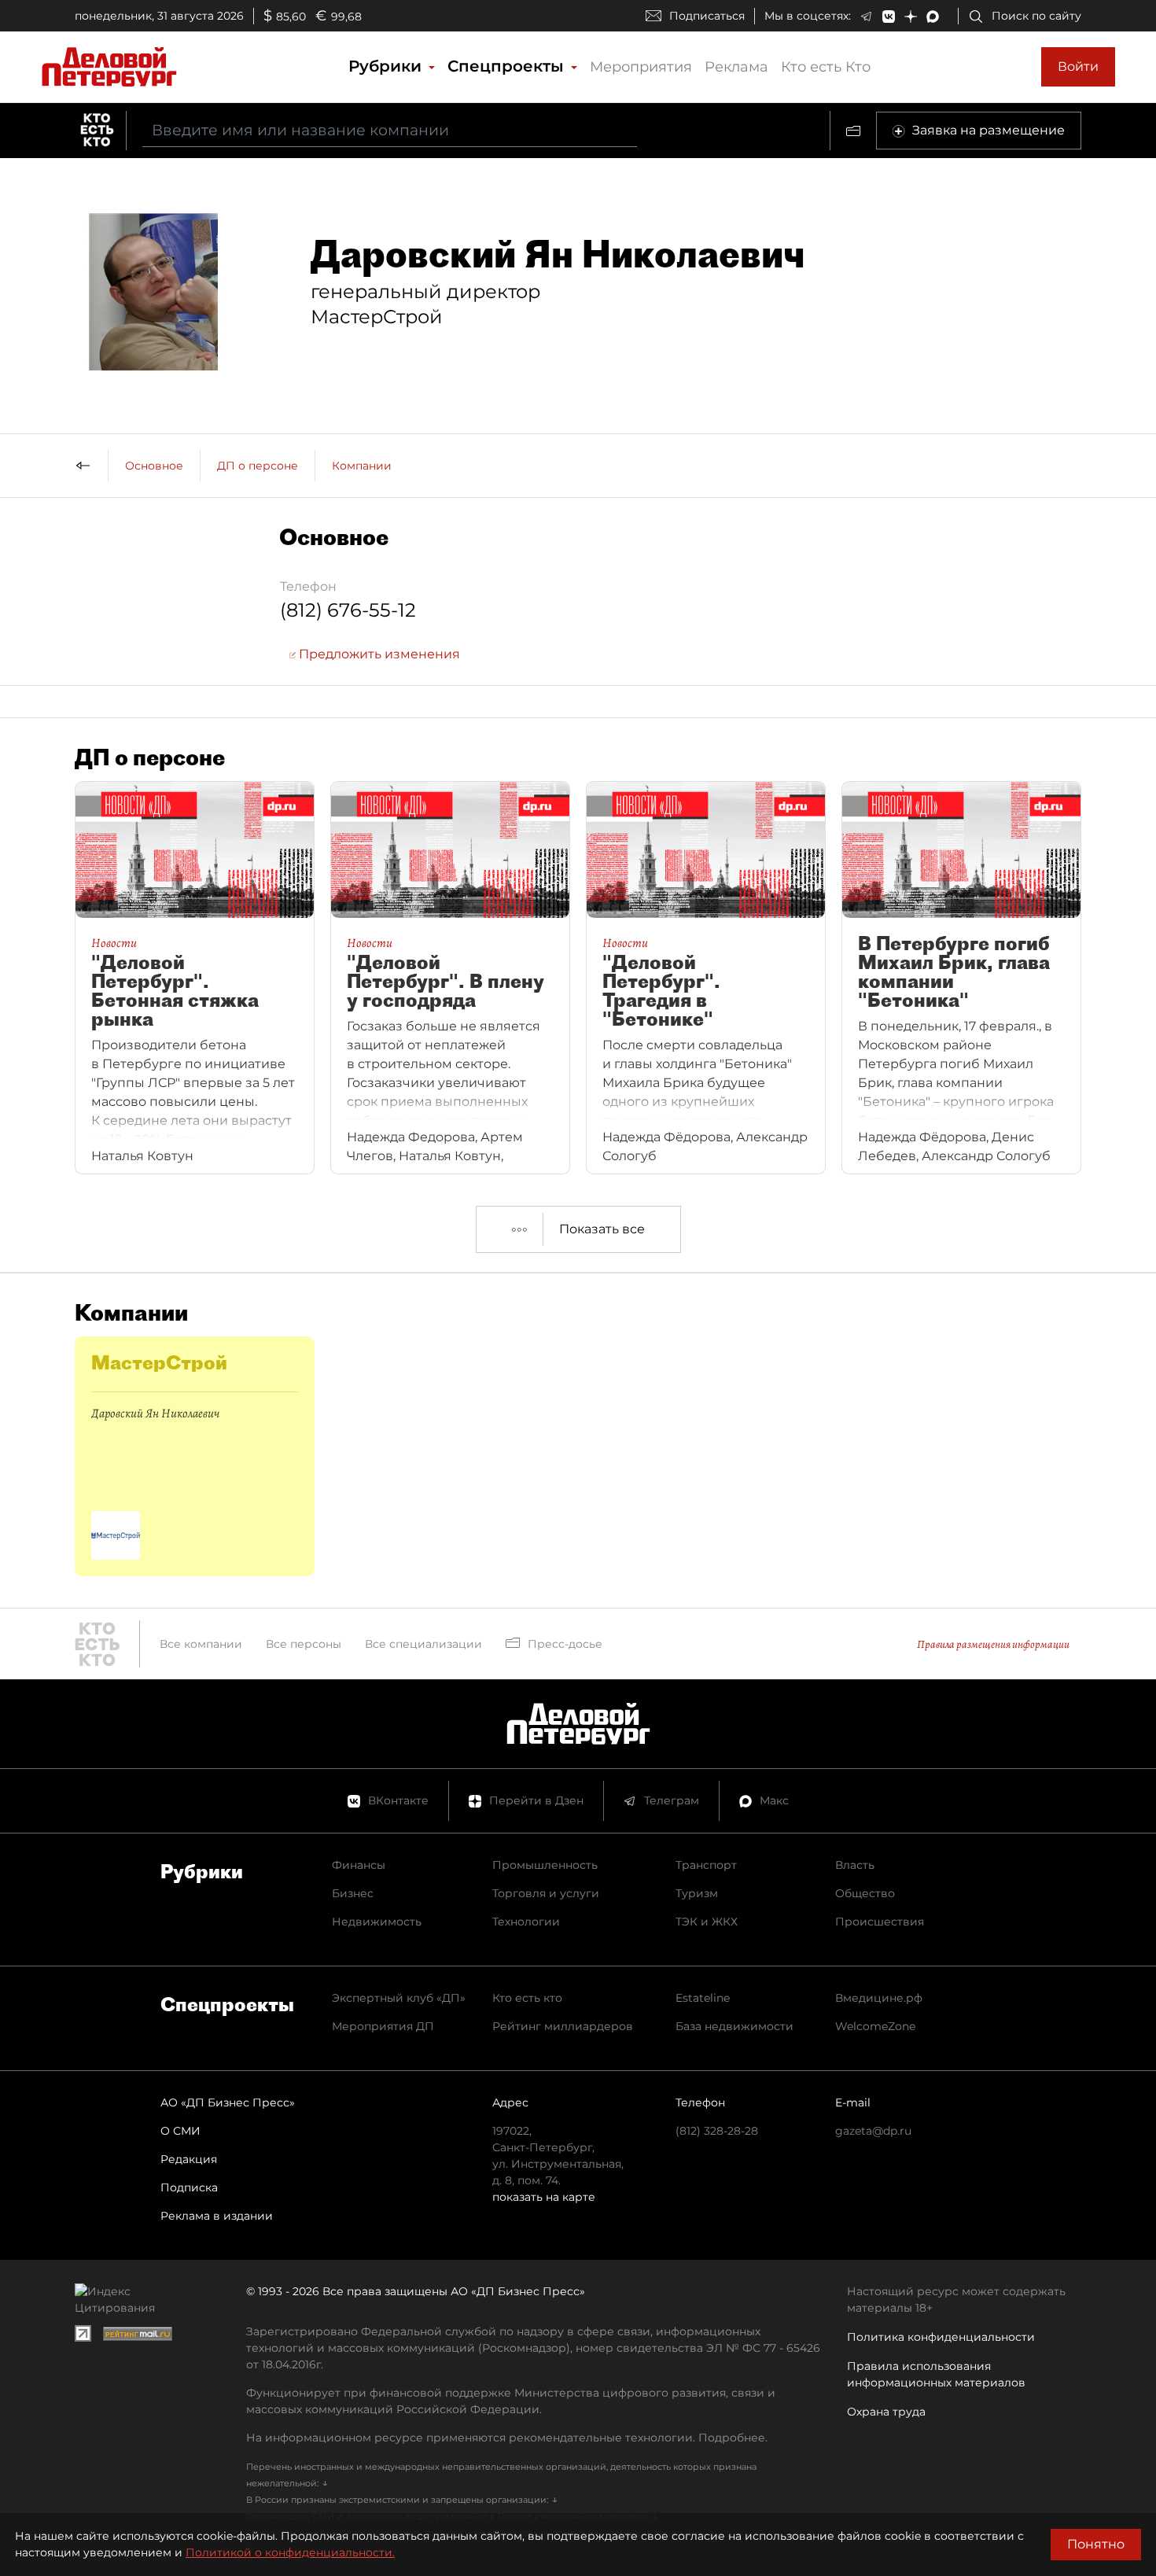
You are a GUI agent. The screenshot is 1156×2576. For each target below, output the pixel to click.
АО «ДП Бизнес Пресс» (228, 2102)
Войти (1078, 66)
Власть (855, 1865)
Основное (154, 466)
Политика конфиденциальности (941, 2337)
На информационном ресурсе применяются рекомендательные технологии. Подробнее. (507, 2438)
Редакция (189, 2159)
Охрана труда (886, 2412)
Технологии (526, 1922)
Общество (865, 1893)
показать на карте (544, 2197)
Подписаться (707, 16)
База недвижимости (734, 2026)
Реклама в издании (217, 2216)
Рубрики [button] (387, 66)
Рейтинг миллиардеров (563, 2026)
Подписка (189, 2187)
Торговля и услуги (546, 1893)
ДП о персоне (258, 466)
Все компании (201, 1644)
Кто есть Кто (826, 67)
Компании (362, 466)
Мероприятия (641, 67)
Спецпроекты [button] (508, 66)
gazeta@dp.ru (873, 2131)
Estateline (703, 1998)
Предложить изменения (378, 654)
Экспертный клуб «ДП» (399, 1998)
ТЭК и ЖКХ (707, 1922)
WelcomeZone (875, 2026)
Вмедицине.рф (879, 1998)
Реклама (736, 67)
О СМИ (180, 2131)
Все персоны (304, 1644)
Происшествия (880, 1922)
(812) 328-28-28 (717, 2131)
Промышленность (545, 1865)
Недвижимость (377, 1922)
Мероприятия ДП (383, 2026)
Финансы (359, 1865)
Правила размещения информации (993, 1644)
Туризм (697, 1893)
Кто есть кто (527, 1998)
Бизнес (353, 1893)
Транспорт (706, 1865)
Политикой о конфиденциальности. (290, 2552)
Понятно (1096, 2544)
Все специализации (423, 1644)
